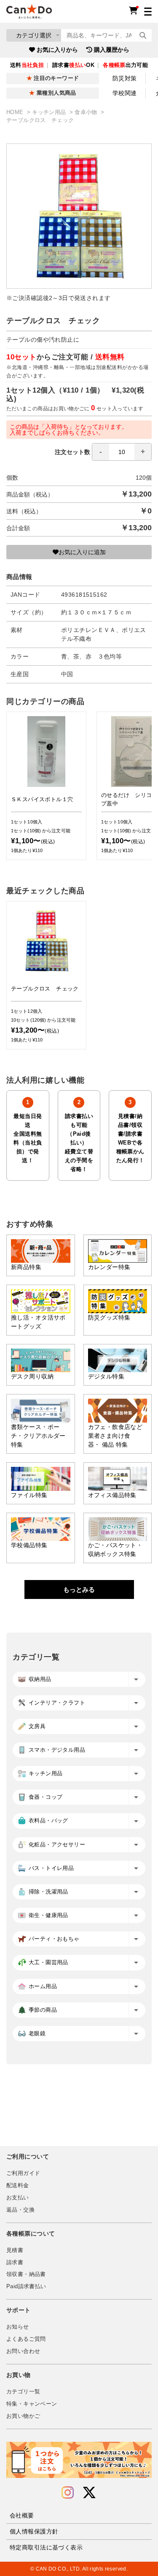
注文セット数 (72, 452)
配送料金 (18, 2186)
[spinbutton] (122, 452)
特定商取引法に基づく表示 (46, 2547)
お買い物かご (23, 2416)
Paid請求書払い (26, 2287)
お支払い (18, 2198)
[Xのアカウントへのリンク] (89, 2493)
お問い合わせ (23, 2351)
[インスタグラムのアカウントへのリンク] (68, 2493)
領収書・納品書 (26, 2274)
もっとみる (79, 1589)
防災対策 (125, 78)
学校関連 (125, 93)
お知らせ (18, 2327)
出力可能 (125, 65)
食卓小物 (87, 112)
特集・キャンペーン (32, 2404)
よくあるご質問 (26, 2339)
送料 (27, 65)
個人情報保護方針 (34, 2531)
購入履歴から (112, 50)
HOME (16, 112)
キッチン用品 (50, 112)
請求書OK (73, 65)
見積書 (15, 2250)
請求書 (15, 2263)
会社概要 (22, 2515)
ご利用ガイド (23, 2173)
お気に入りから (57, 50)
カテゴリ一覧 (23, 2392)
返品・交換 (20, 2210)
